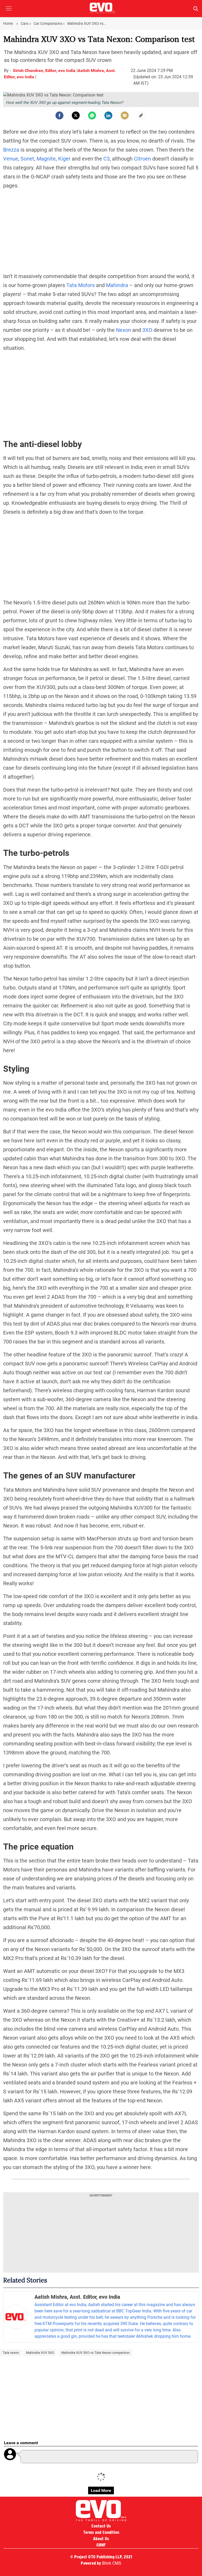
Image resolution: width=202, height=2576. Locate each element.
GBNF (101, 2545)
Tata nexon (11, 2353)
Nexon (124, 330)
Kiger (65, 159)
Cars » (26, 23)
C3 (107, 159)
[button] (9, 12)
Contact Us (101, 2526)
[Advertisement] (101, 231)
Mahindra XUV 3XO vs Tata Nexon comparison (95, 2353)
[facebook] (59, 115)
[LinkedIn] (108, 115)
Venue (11, 159)
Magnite (46, 159)
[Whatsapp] (92, 115)
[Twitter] (76, 115)
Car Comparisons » (49, 23)
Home (8, 23)
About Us (101, 2539)
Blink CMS (112, 2563)
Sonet (27, 159)
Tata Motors (81, 285)
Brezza (12, 150)
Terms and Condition (101, 2532)
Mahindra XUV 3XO (40, 2353)
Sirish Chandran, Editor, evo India (45, 71)
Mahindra (118, 285)
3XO (147, 330)
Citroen (143, 159)
